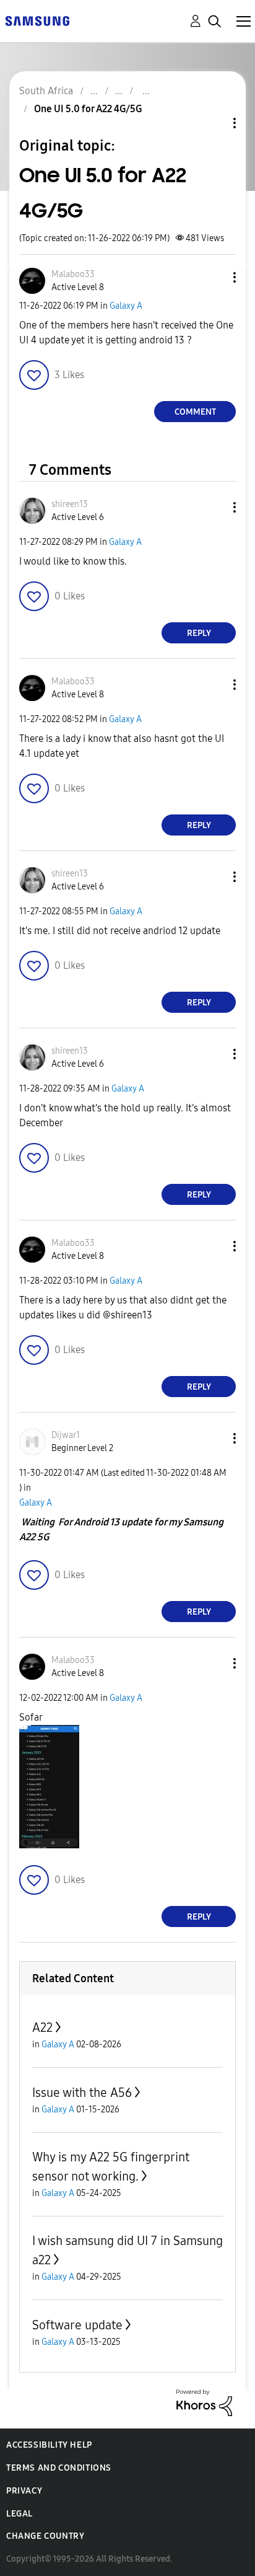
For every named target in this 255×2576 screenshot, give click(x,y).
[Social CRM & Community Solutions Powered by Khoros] (204, 2402)
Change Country (45, 2536)
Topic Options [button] (214, 123)
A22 (42, 2027)
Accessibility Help (49, 2445)
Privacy (24, 2491)
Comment (195, 412)
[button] (214, 277)
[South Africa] (37, 20)
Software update (77, 2325)
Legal (19, 2514)
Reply (199, 633)
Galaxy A (126, 306)
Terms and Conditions (59, 2468)
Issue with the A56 (82, 2093)
